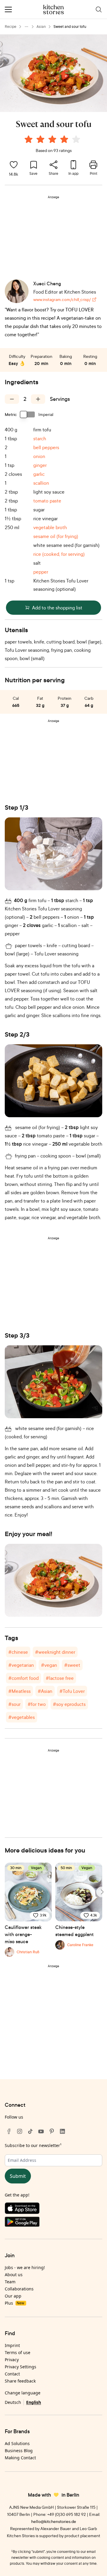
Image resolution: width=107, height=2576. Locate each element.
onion (39, 456)
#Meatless (19, 1691)
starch (40, 438)
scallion (41, 483)
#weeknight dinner (55, 1652)
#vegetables (22, 1717)
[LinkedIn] (62, 2131)
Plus (14, 2303)
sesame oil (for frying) (56, 536)
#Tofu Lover (72, 1691)
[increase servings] (38, 399)
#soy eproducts (69, 1704)
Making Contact (20, 2458)
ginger (40, 465)
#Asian (45, 1691)
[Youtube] (41, 2131)
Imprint (12, 2345)
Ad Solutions (17, 2443)
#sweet (72, 1665)
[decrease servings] (12, 399)
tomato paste (47, 501)
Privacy (12, 2360)
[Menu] (8, 9)
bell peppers (46, 447)
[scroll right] (102, 1892)
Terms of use (18, 2352)
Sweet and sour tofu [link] (70, 27)
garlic (39, 474)
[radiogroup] (53, 140)
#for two (37, 1704)
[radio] (29, 139)
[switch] (28, 414)
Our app (13, 2296)
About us (14, 2275)
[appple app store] (53, 2210)
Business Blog (19, 2451)
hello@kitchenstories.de (54, 2521)
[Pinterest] (52, 2131)
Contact (12, 2374)
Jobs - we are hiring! (25, 2267)
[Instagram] (20, 2131)
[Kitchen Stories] (54, 9)
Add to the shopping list (57, 608)
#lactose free (60, 1678)
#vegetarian (21, 1665)
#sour (14, 1704)
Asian (41, 27)
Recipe (11, 27)
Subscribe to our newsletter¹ (33, 2145)
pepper (41, 572)
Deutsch (13, 2402)
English (34, 2402)
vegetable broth (50, 527)
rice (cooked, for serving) (59, 554)
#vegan (49, 1665)
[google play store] (53, 2223)
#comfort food (23, 1678)
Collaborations (19, 2289)
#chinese (18, 1652)
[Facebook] (9, 2131)
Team (10, 2282)
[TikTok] (30, 2131)
